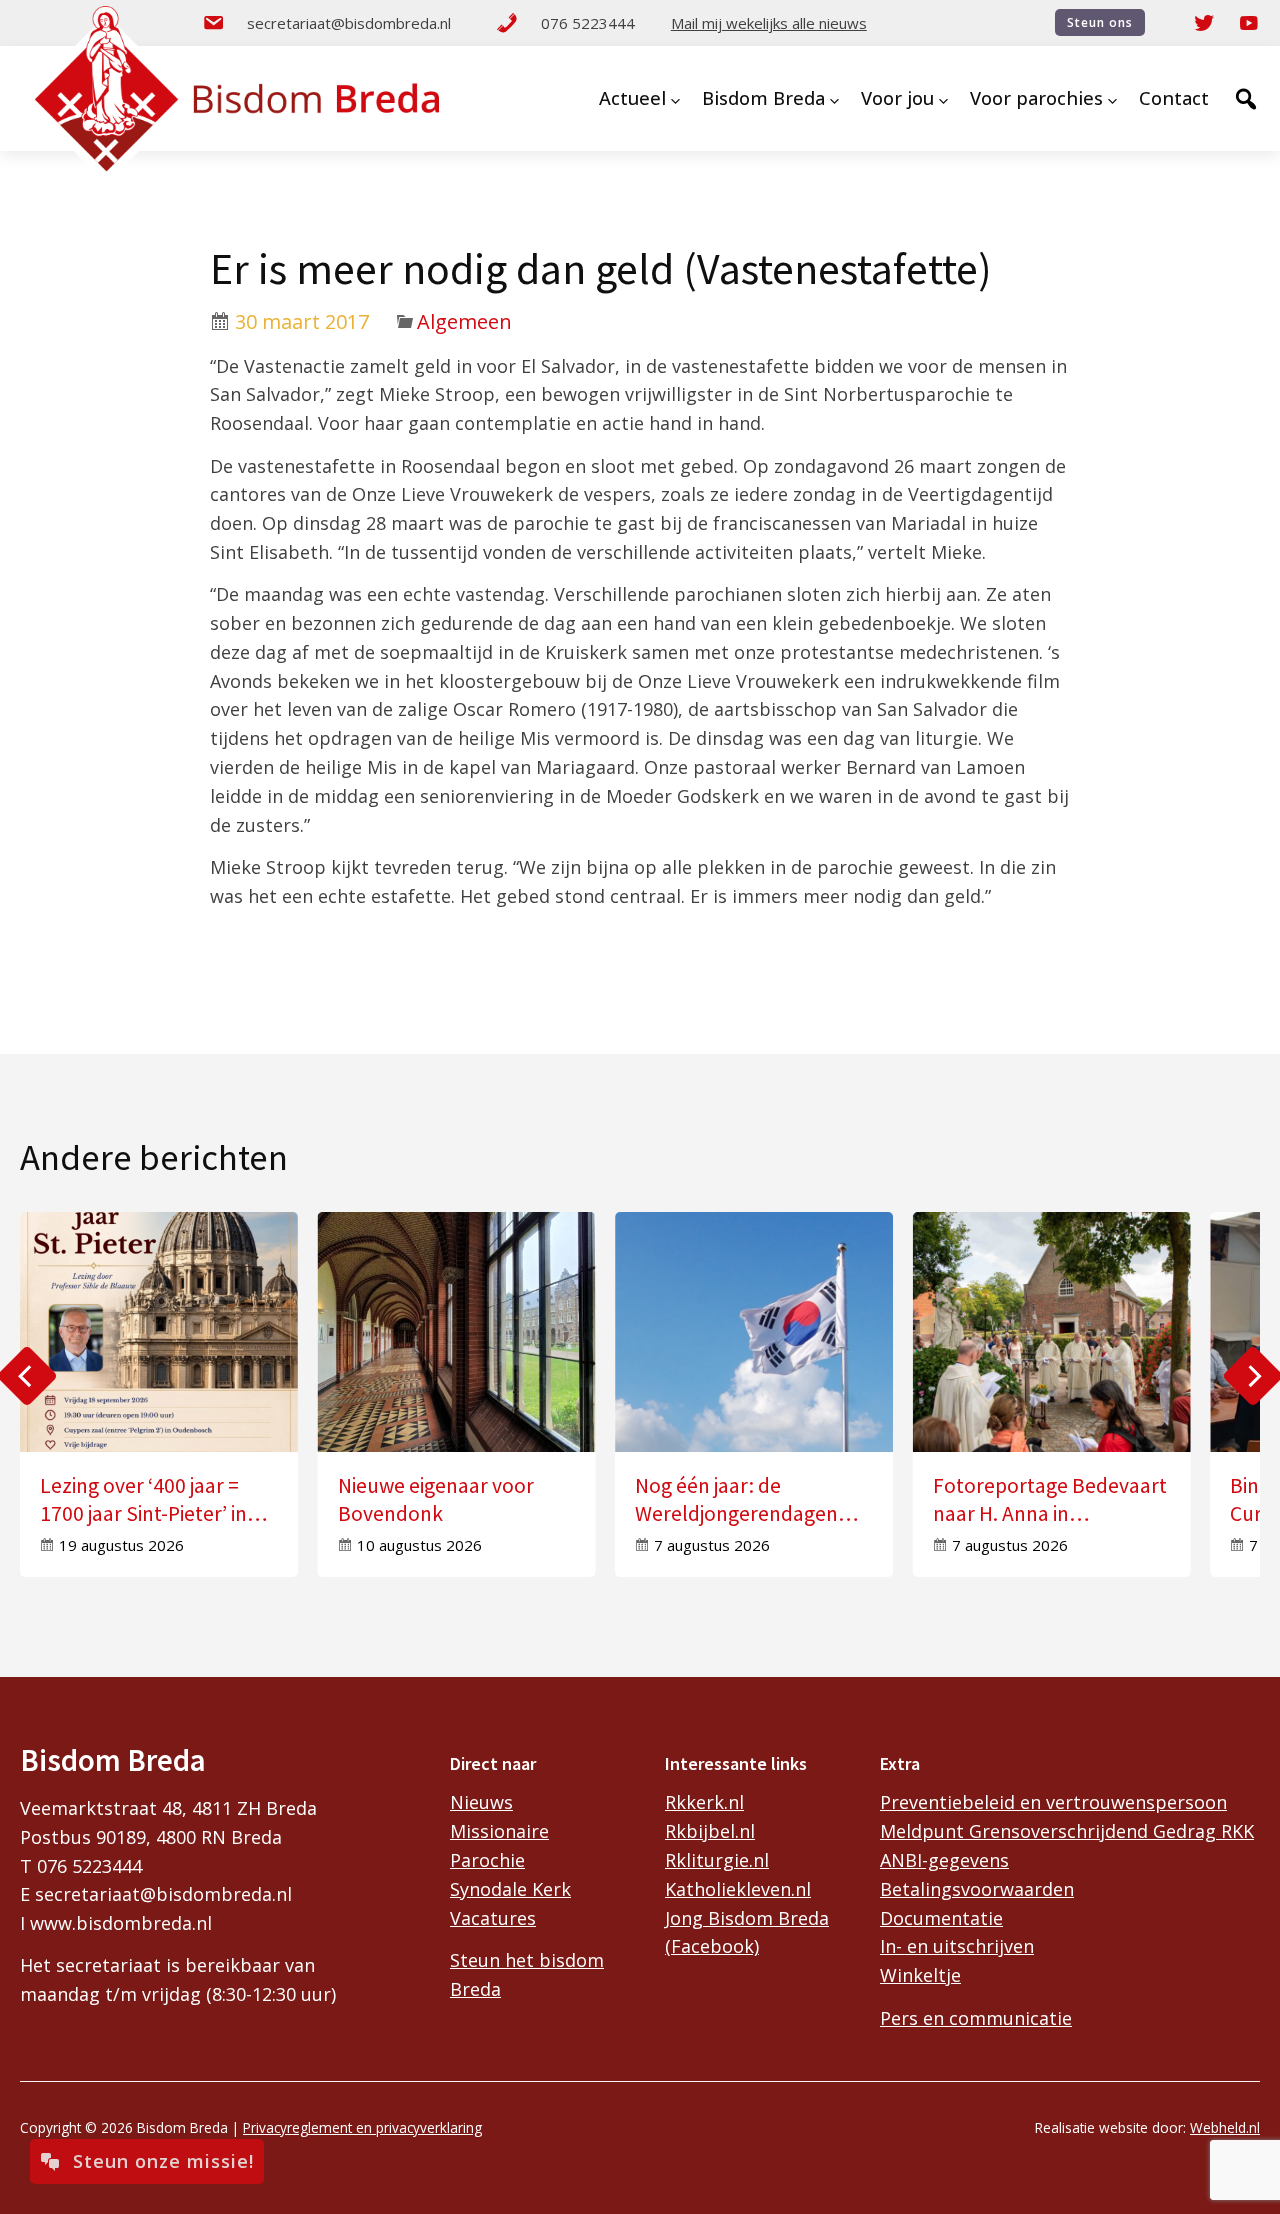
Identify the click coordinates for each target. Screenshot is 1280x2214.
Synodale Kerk (510, 1889)
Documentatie (941, 1918)
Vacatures (493, 1918)
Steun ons (1100, 22)
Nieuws (481, 1802)
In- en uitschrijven (957, 1946)
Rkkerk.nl (704, 1802)
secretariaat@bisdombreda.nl (349, 23)
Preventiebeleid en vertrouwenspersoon (1053, 1802)
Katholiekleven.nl (738, 1889)
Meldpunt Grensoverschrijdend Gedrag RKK (1067, 1831)
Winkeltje (920, 1975)
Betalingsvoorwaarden (977, 1889)
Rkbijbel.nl (710, 1831)
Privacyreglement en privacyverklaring (362, 2127)
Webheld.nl (1225, 2127)
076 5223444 (588, 23)
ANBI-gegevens (944, 1860)
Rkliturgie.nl (717, 1860)
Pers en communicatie (976, 2018)
